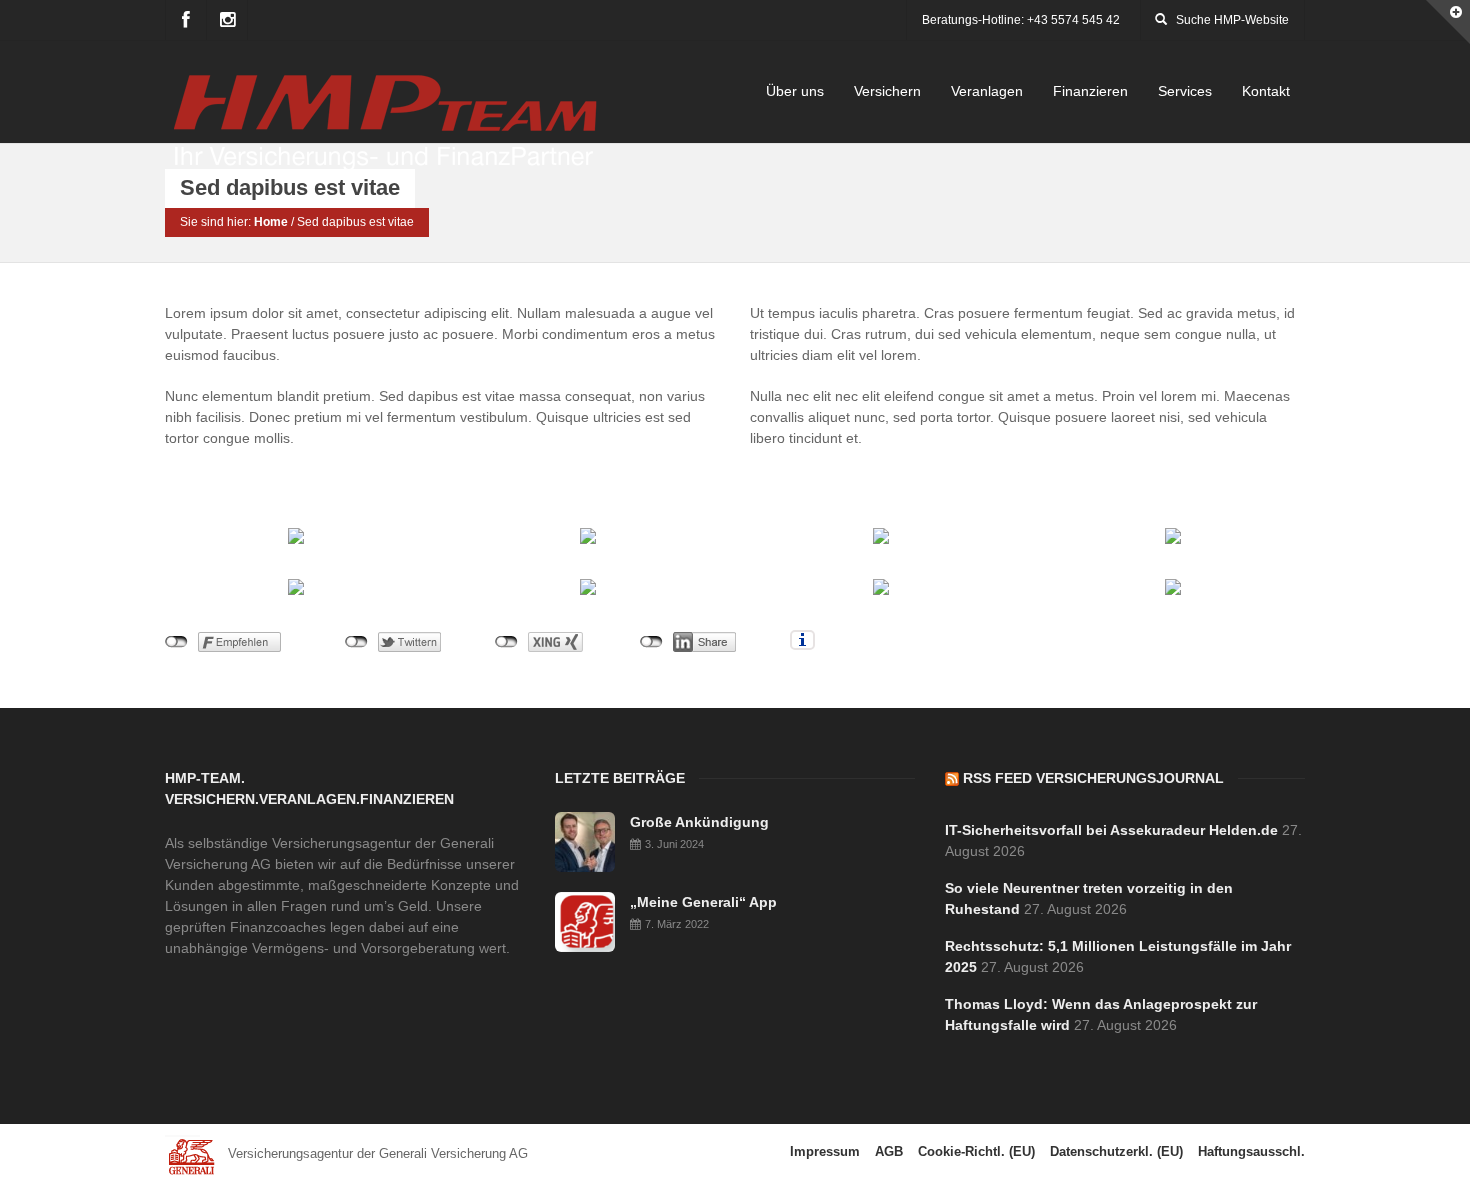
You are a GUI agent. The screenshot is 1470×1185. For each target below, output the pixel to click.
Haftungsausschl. (1251, 1152)
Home (271, 222)
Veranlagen (987, 91)
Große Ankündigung (699, 822)
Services (1185, 91)
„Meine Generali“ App (703, 902)
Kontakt (1266, 91)
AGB (889, 1152)
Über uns (795, 91)
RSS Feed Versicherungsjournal (1093, 778)
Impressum (825, 1152)
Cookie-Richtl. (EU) (976, 1152)
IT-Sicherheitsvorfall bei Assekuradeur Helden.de (1111, 830)
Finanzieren (1090, 91)
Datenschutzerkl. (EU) (1116, 1152)
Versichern (887, 91)
